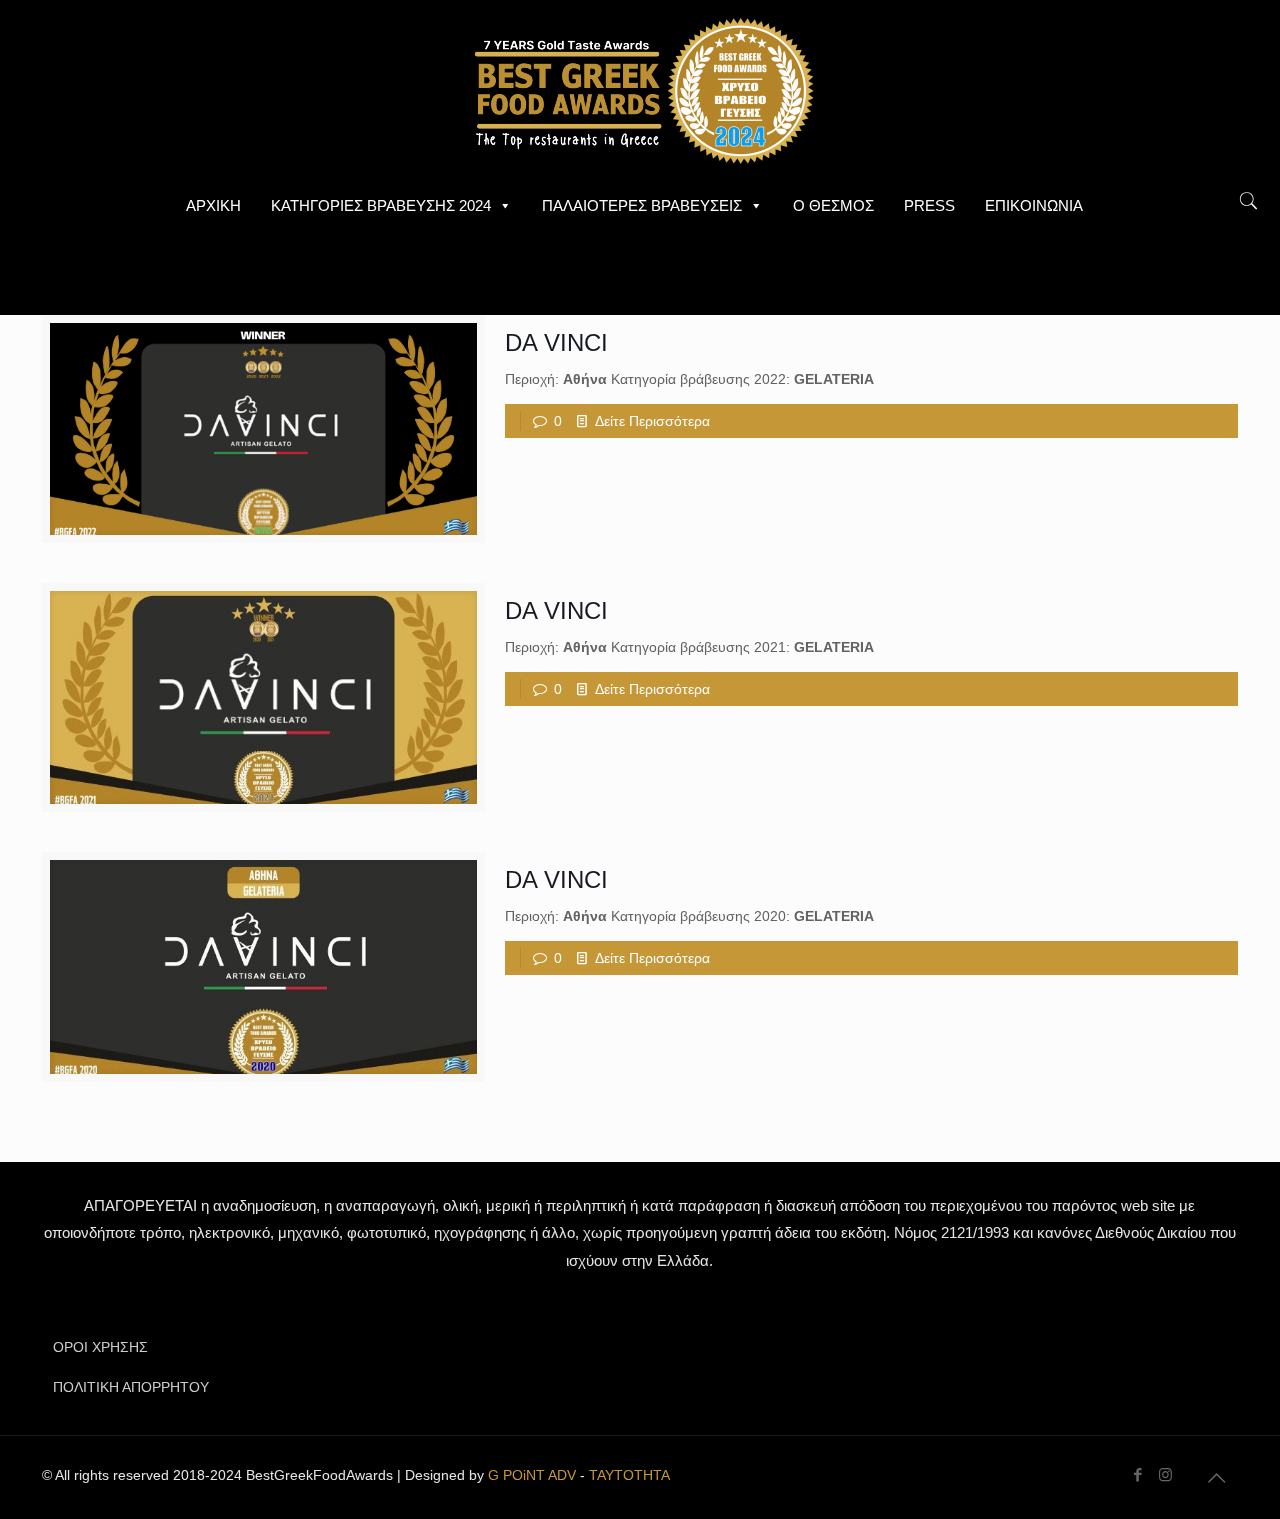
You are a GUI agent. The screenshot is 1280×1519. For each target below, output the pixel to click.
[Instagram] (1165, 1474)
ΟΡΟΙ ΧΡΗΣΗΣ (100, 1347)
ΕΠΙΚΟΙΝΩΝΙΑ (1034, 205)
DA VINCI (556, 342)
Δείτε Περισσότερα (652, 421)
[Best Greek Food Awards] (640, 90)
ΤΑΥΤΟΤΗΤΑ (629, 1475)
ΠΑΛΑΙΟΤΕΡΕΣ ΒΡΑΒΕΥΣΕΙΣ (642, 205)
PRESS (929, 205)
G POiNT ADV (532, 1475)
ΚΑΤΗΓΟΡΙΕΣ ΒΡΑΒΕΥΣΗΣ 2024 (381, 205)
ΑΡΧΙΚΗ (213, 205)
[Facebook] (1138, 1474)
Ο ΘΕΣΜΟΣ (833, 205)
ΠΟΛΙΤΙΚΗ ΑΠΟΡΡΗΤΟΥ (131, 1387)
